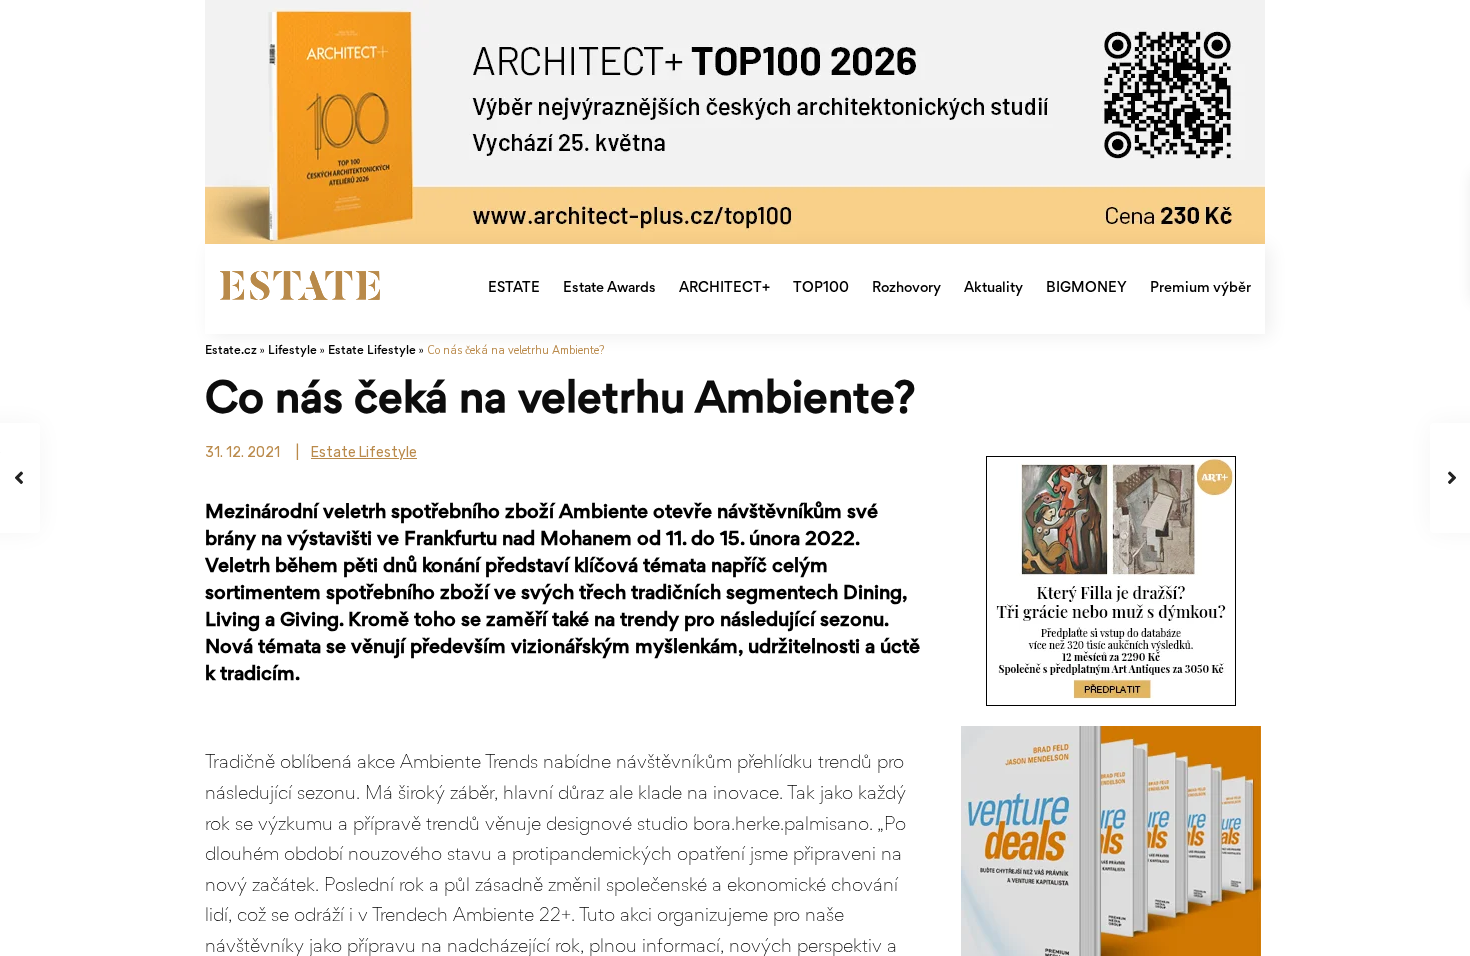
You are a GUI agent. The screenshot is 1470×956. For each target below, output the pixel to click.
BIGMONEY (1086, 288)
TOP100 (821, 288)
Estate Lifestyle (372, 351)
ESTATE (514, 288)
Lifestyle (292, 351)
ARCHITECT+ (724, 288)
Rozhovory (906, 288)
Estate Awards (609, 288)
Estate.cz (231, 351)
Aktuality (993, 288)
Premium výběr (1200, 288)
